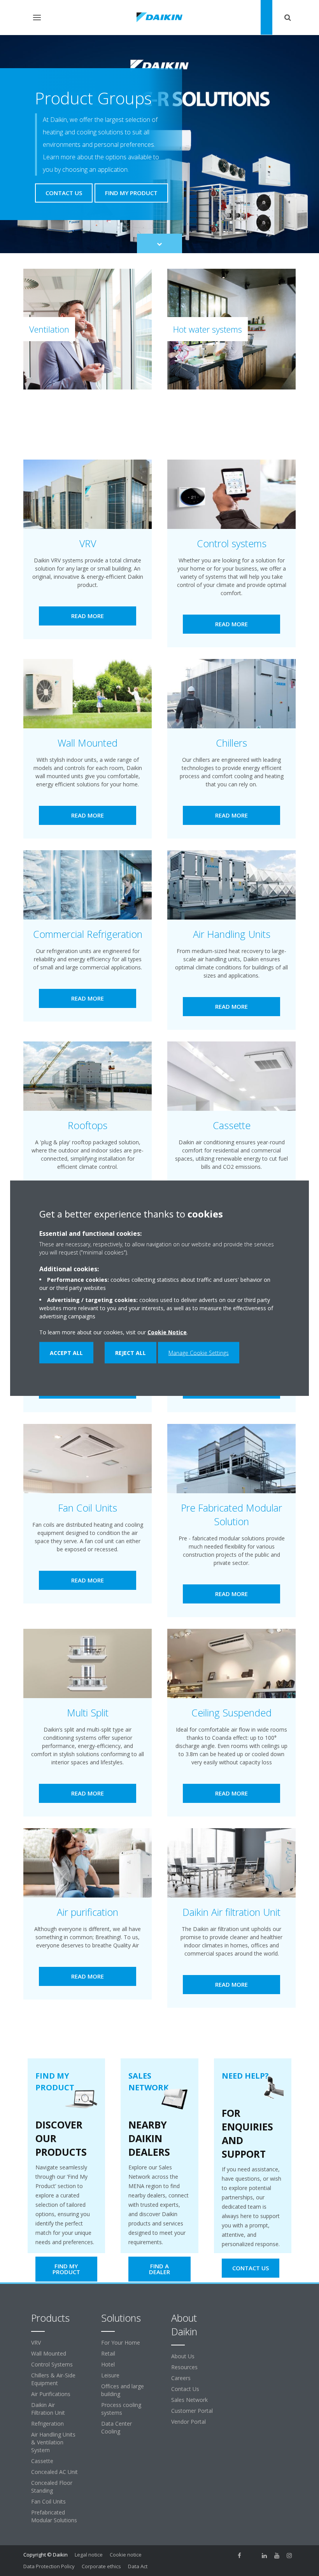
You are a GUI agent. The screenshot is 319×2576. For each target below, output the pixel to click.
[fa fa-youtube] (277, 2555)
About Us (183, 2356)
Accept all (66, 1353)
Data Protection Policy (49, 2566)
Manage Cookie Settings (199, 1353)
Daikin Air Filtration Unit (48, 2409)
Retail (108, 2353)
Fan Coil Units (48, 2501)
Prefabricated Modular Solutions (54, 2516)
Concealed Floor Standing (52, 2487)
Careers (181, 2378)
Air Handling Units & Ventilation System (53, 2442)
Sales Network (189, 2400)
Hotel (108, 2364)
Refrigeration (47, 2424)
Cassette (42, 2461)
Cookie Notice (167, 1332)
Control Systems (52, 2364)
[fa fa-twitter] (252, 2555)
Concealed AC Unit (54, 2472)
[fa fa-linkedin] (265, 2555)
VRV (36, 2343)
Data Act (138, 2566)
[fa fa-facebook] (240, 2555)
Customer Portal (192, 2411)
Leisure (110, 2375)
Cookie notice (126, 2555)
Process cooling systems (121, 2409)
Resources (184, 2367)
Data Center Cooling (117, 2427)
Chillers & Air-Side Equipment (53, 2379)
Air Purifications (51, 2394)
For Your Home (121, 2343)
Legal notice (89, 2555)
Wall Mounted (49, 2353)
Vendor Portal (188, 2422)
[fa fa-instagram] (289, 2555)
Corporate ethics (101, 2566)
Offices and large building (123, 2390)
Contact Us (185, 2389)
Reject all (131, 1353)
